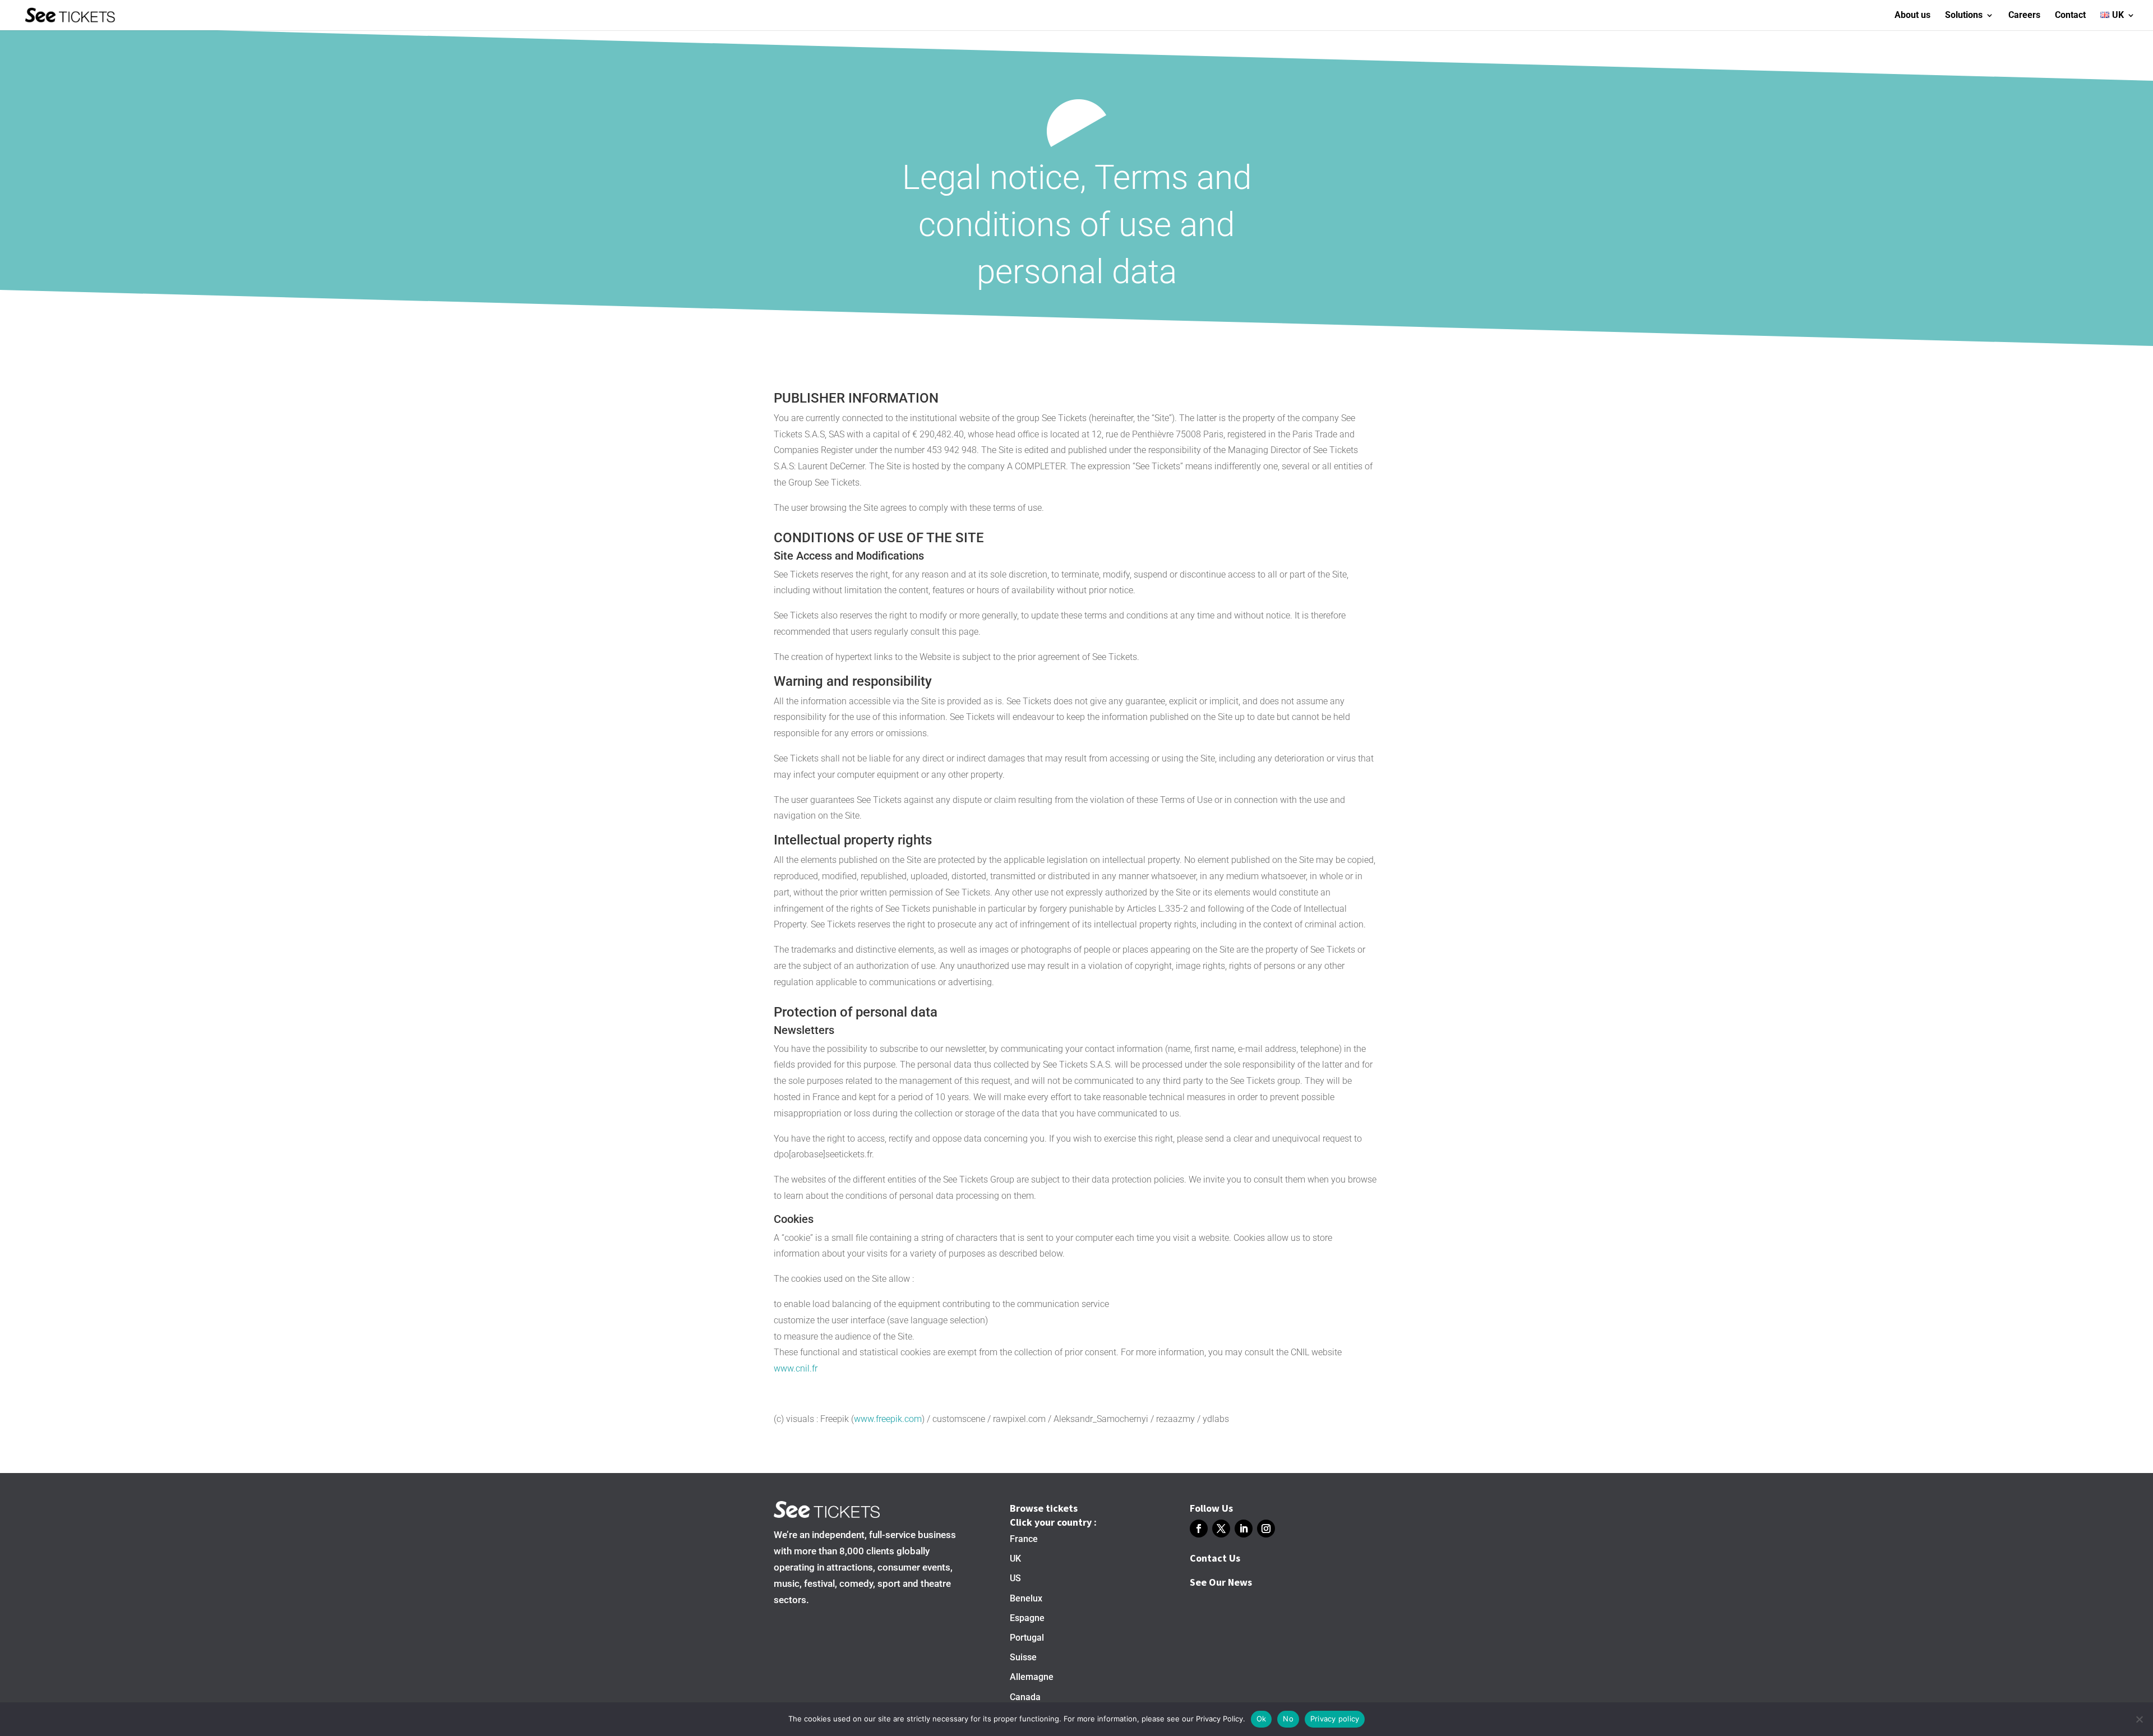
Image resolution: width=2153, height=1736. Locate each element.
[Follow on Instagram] (1266, 1529)
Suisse (1023, 1657)
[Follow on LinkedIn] (1244, 1529)
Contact (2070, 16)
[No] (2139, 1719)
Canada (1025, 1697)
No (1288, 1719)
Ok (1262, 1719)
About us (1912, 16)
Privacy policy (1335, 1719)
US (1015, 1578)
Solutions (1964, 16)
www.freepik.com (888, 1419)
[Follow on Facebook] (1199, 1529)
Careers (2024, 16)
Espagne (1027, 1618)
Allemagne (1032, 1677)
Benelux (1026, 1598)
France (1024, 1539)
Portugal (1027, 1638)
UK (1015, 1559)
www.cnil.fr (796, 1368)
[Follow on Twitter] (1221, 1529)
